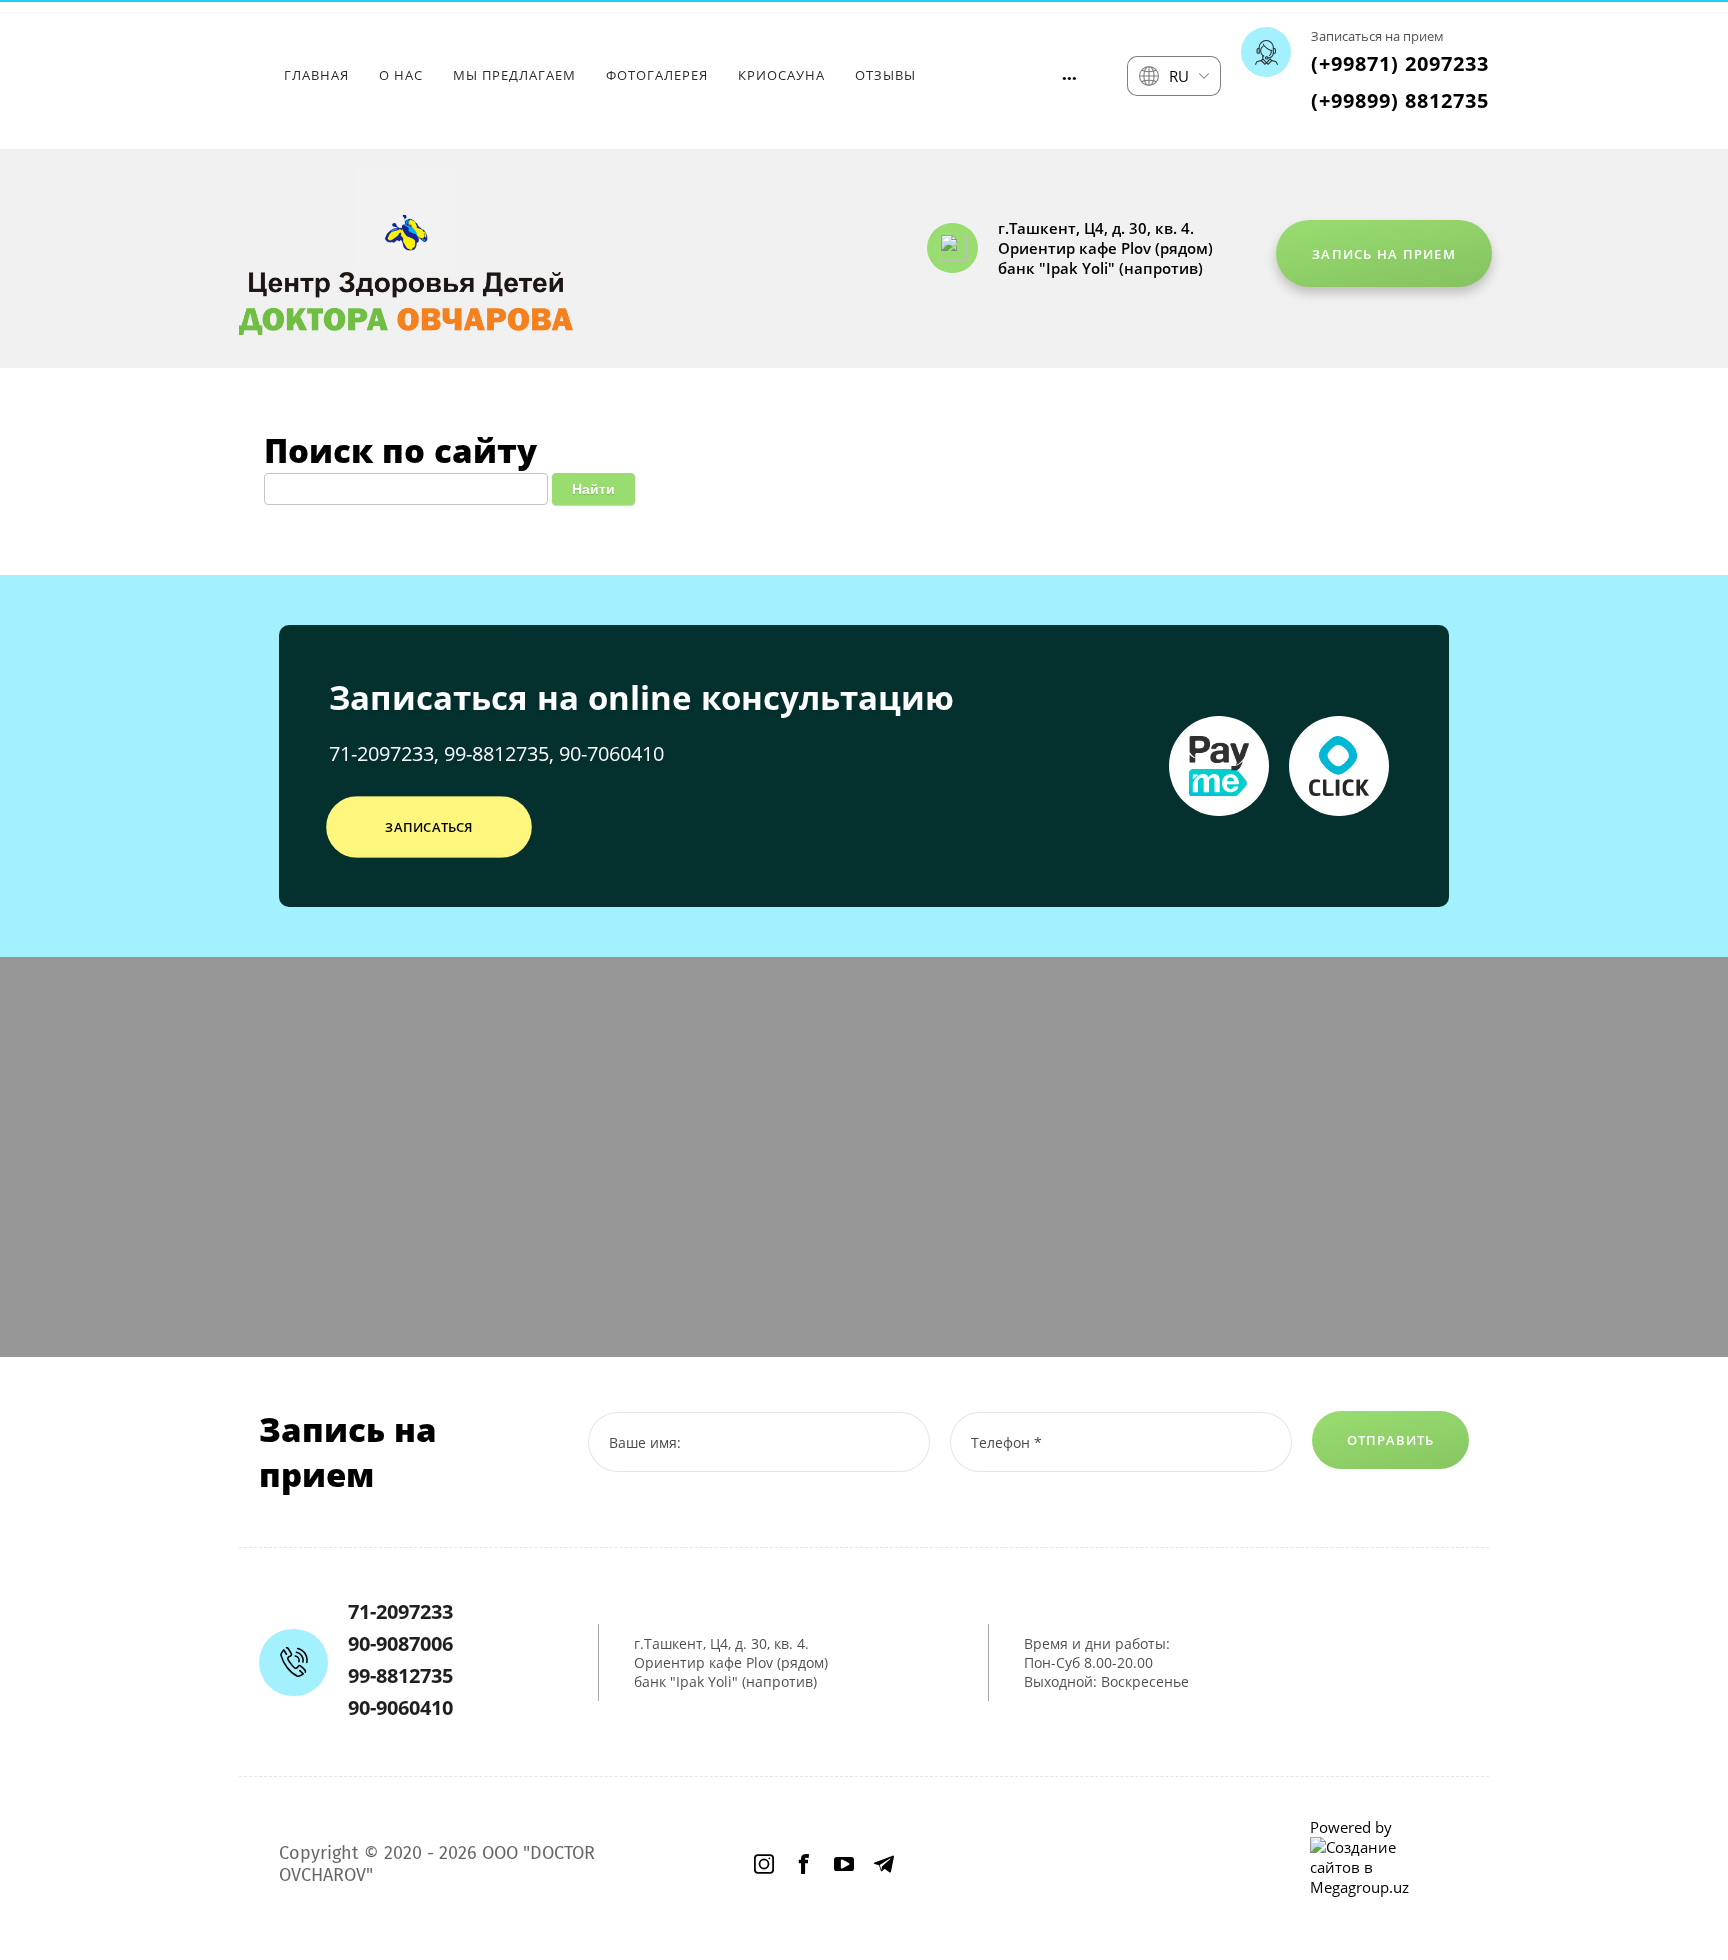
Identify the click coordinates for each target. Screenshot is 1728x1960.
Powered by (1351, 1827)
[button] (1383, 253)
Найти (593, 489)
